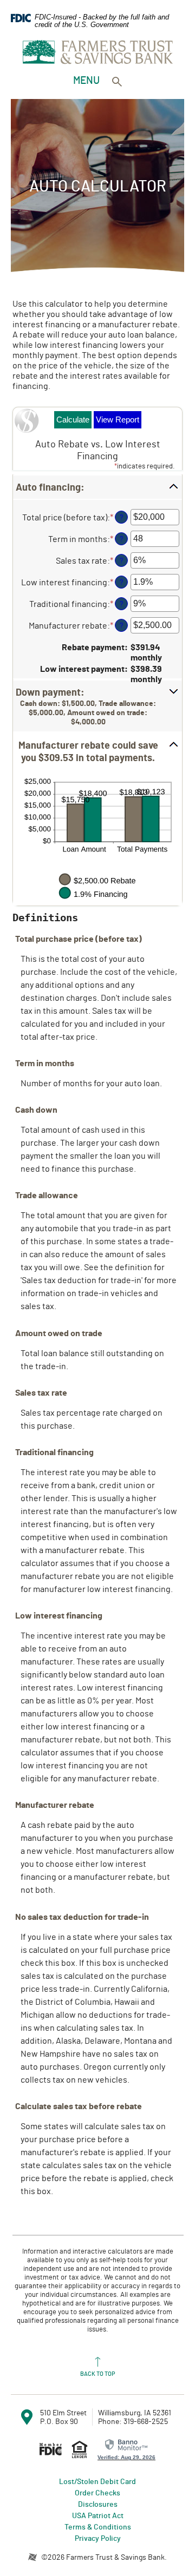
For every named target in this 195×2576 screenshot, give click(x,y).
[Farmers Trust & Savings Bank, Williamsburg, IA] (97, 52)
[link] (126, 2449)
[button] (97, 487)
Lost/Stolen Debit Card (97, 2481)
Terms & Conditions (98, 2527)
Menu (87, 80)
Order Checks (97, 2492)
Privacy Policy (98, 2538)
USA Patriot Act (98, 2515)
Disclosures (98, 2504)
